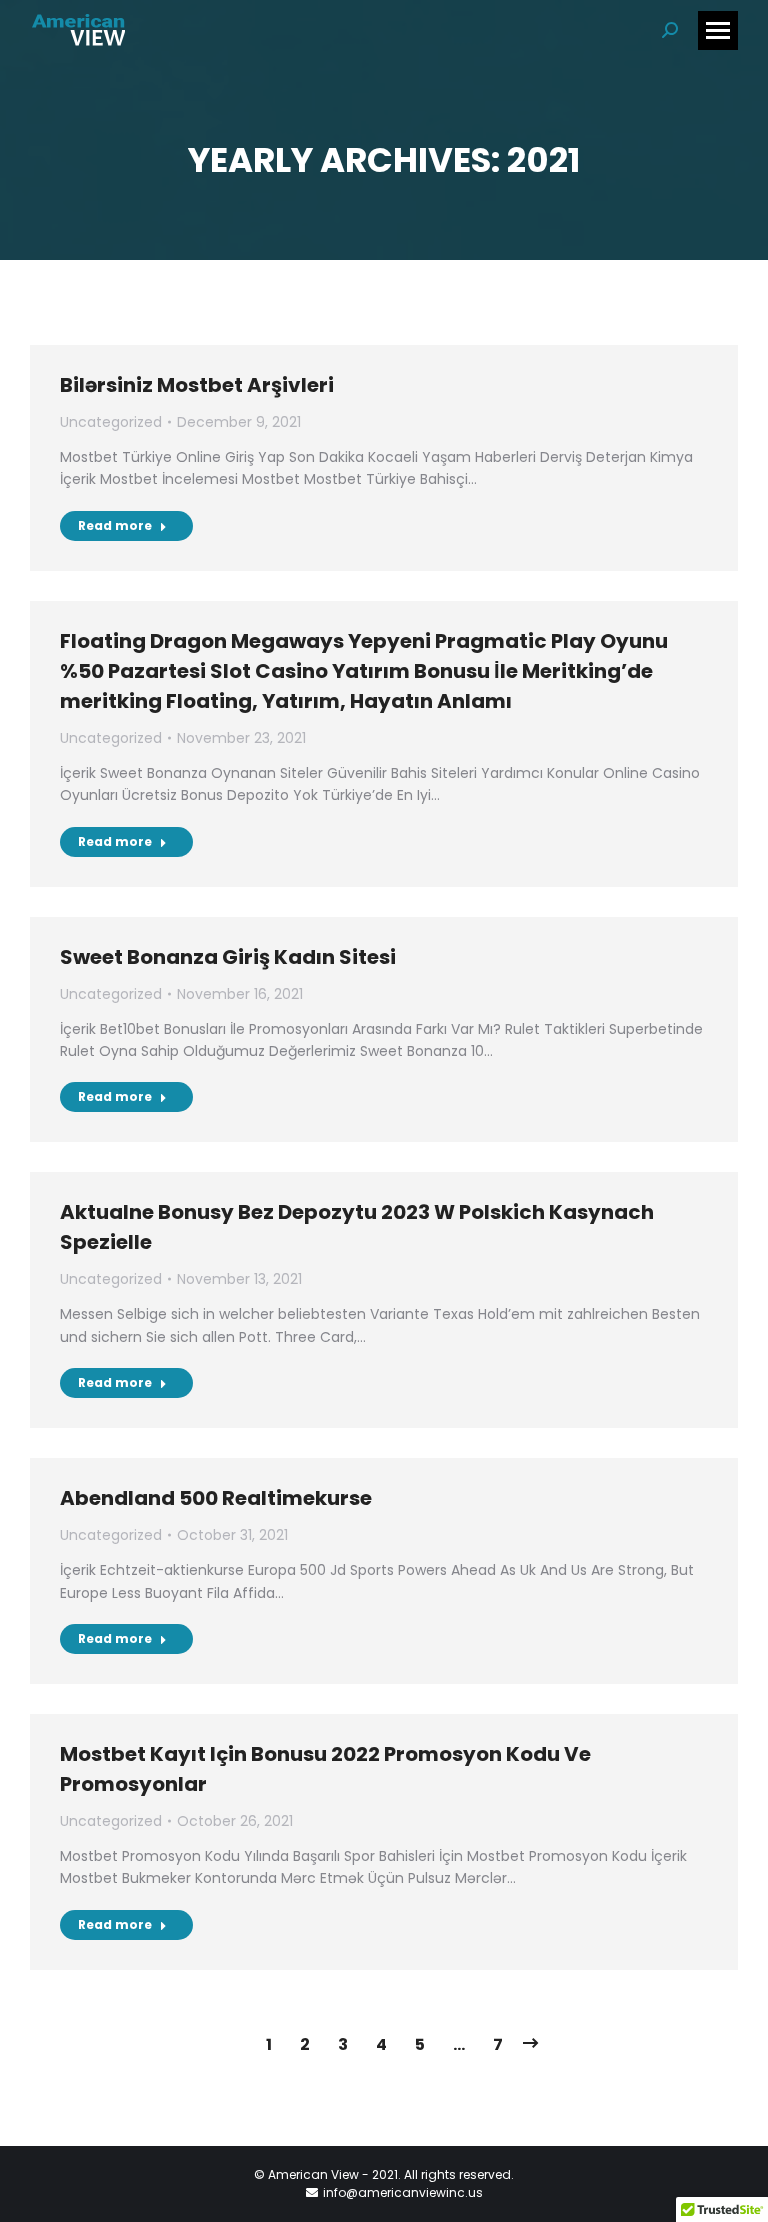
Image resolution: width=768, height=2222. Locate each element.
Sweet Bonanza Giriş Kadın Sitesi (228, 957)
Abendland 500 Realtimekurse (216, 1498)
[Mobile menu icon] (718, 30)
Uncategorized (111, 422)
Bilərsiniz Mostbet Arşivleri (197, 385)
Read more (115, 525)
